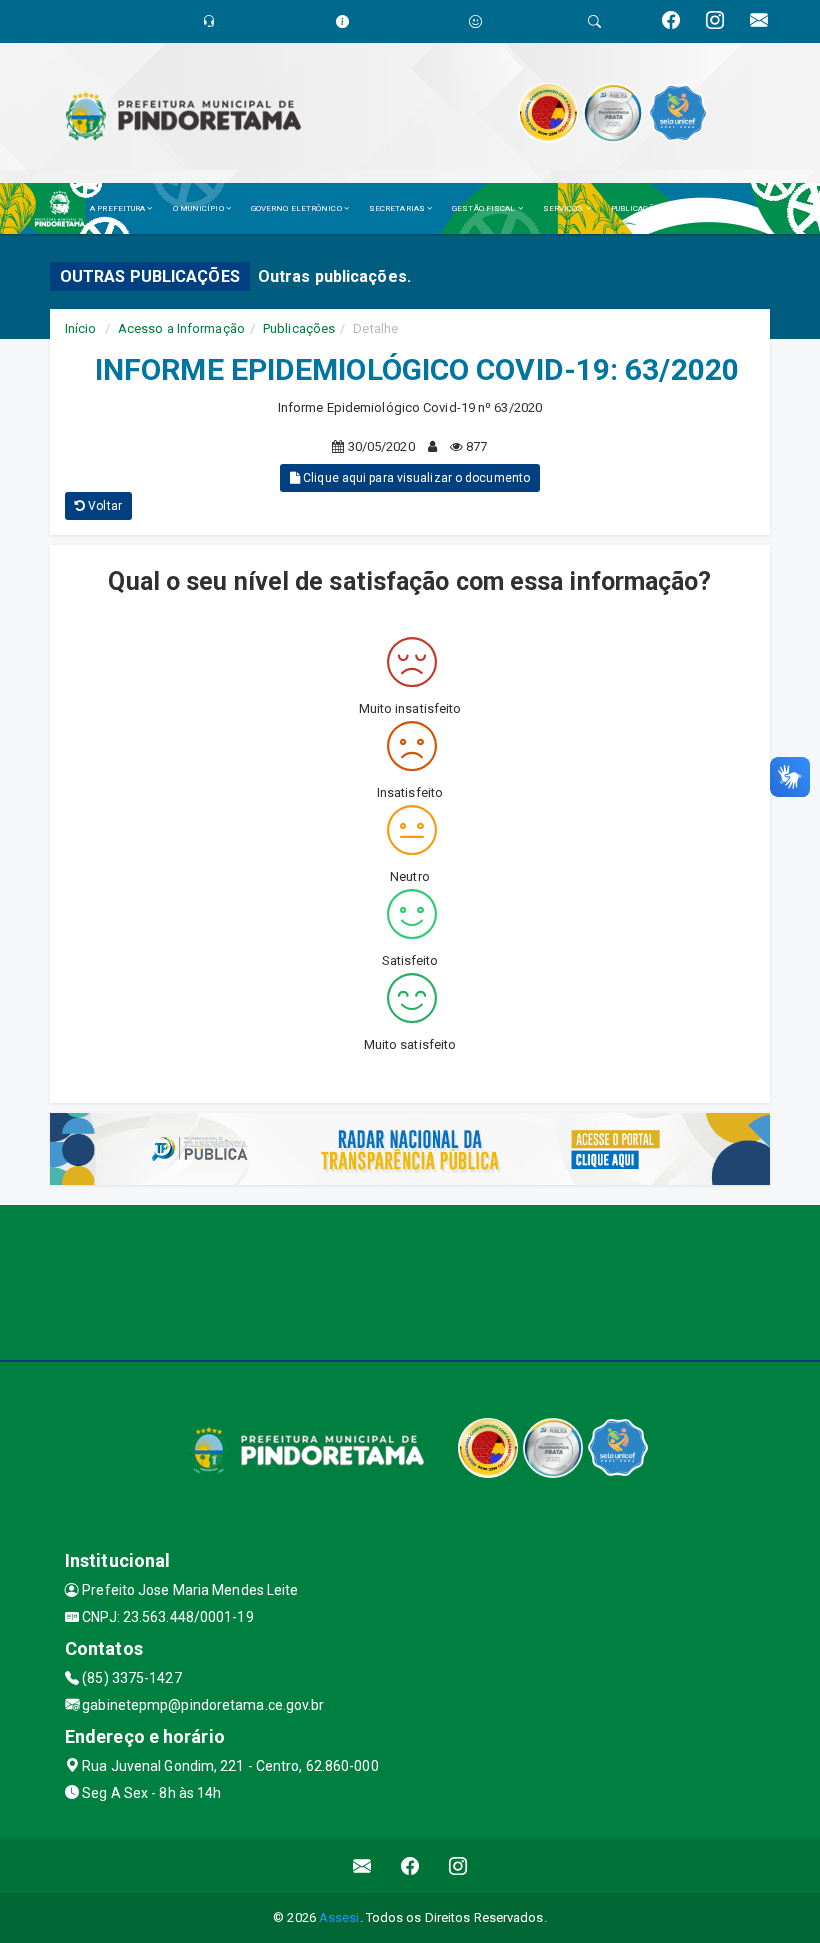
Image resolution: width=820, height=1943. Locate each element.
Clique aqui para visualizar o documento (415, 478)
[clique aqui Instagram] (458, 1865)
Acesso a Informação (181, 328)
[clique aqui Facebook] (410, 1865)
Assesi (339, 1917)
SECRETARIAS (398, 208)
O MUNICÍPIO (199, 208)
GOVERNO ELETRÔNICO (297, 208)
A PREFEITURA (118, 208)
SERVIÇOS (564, 208)
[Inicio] (65, 208)
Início (81, 328)
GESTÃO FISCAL (484, 208)
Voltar (103, 506)
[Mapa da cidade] (410, 1280)
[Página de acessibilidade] (475, 21)
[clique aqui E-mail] (362, 1865)
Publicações (299, 328)
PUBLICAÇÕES (639, 208)
